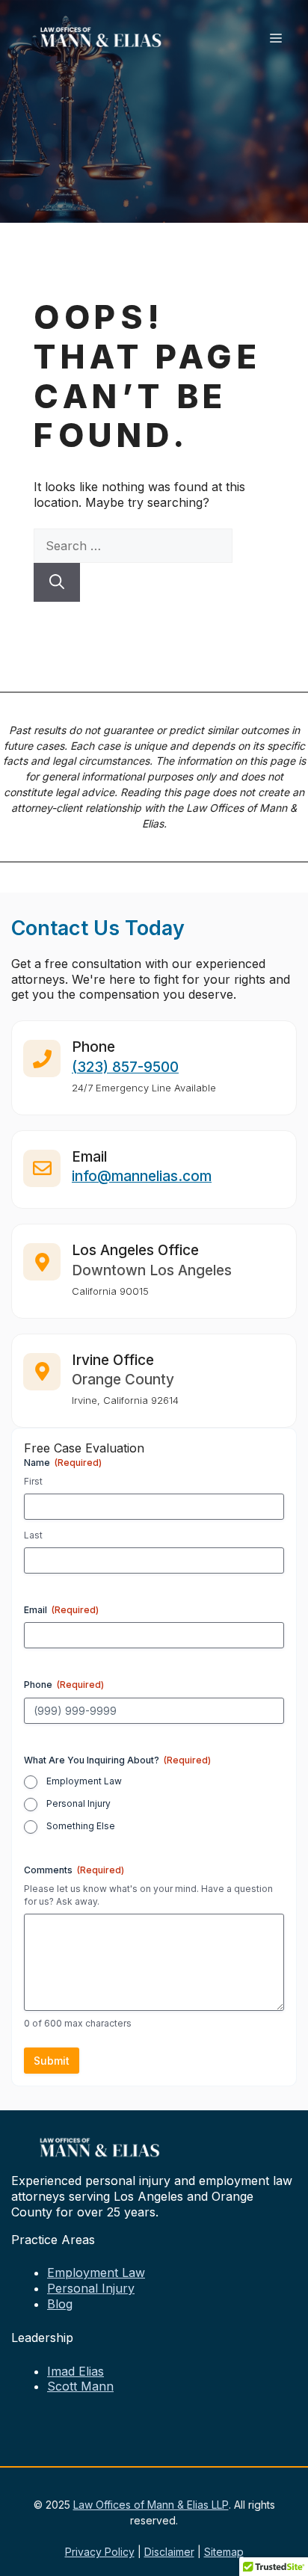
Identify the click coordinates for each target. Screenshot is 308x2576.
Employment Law (84, 1781)
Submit (52, 2061)
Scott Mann (80, 2386)
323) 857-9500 (128, 1067)
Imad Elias (76, 2371)
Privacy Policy (100, 2552)
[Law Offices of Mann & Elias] (101, 36)
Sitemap (224, 2552)
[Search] (57, 582)
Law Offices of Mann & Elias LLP (151, 2505)
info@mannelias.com (142, 1176)
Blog (60, 2304)
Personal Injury (78, 1803)
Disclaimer (169, 2552)
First (33, 1481)
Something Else (81, 1826)
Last (33, 1535)
